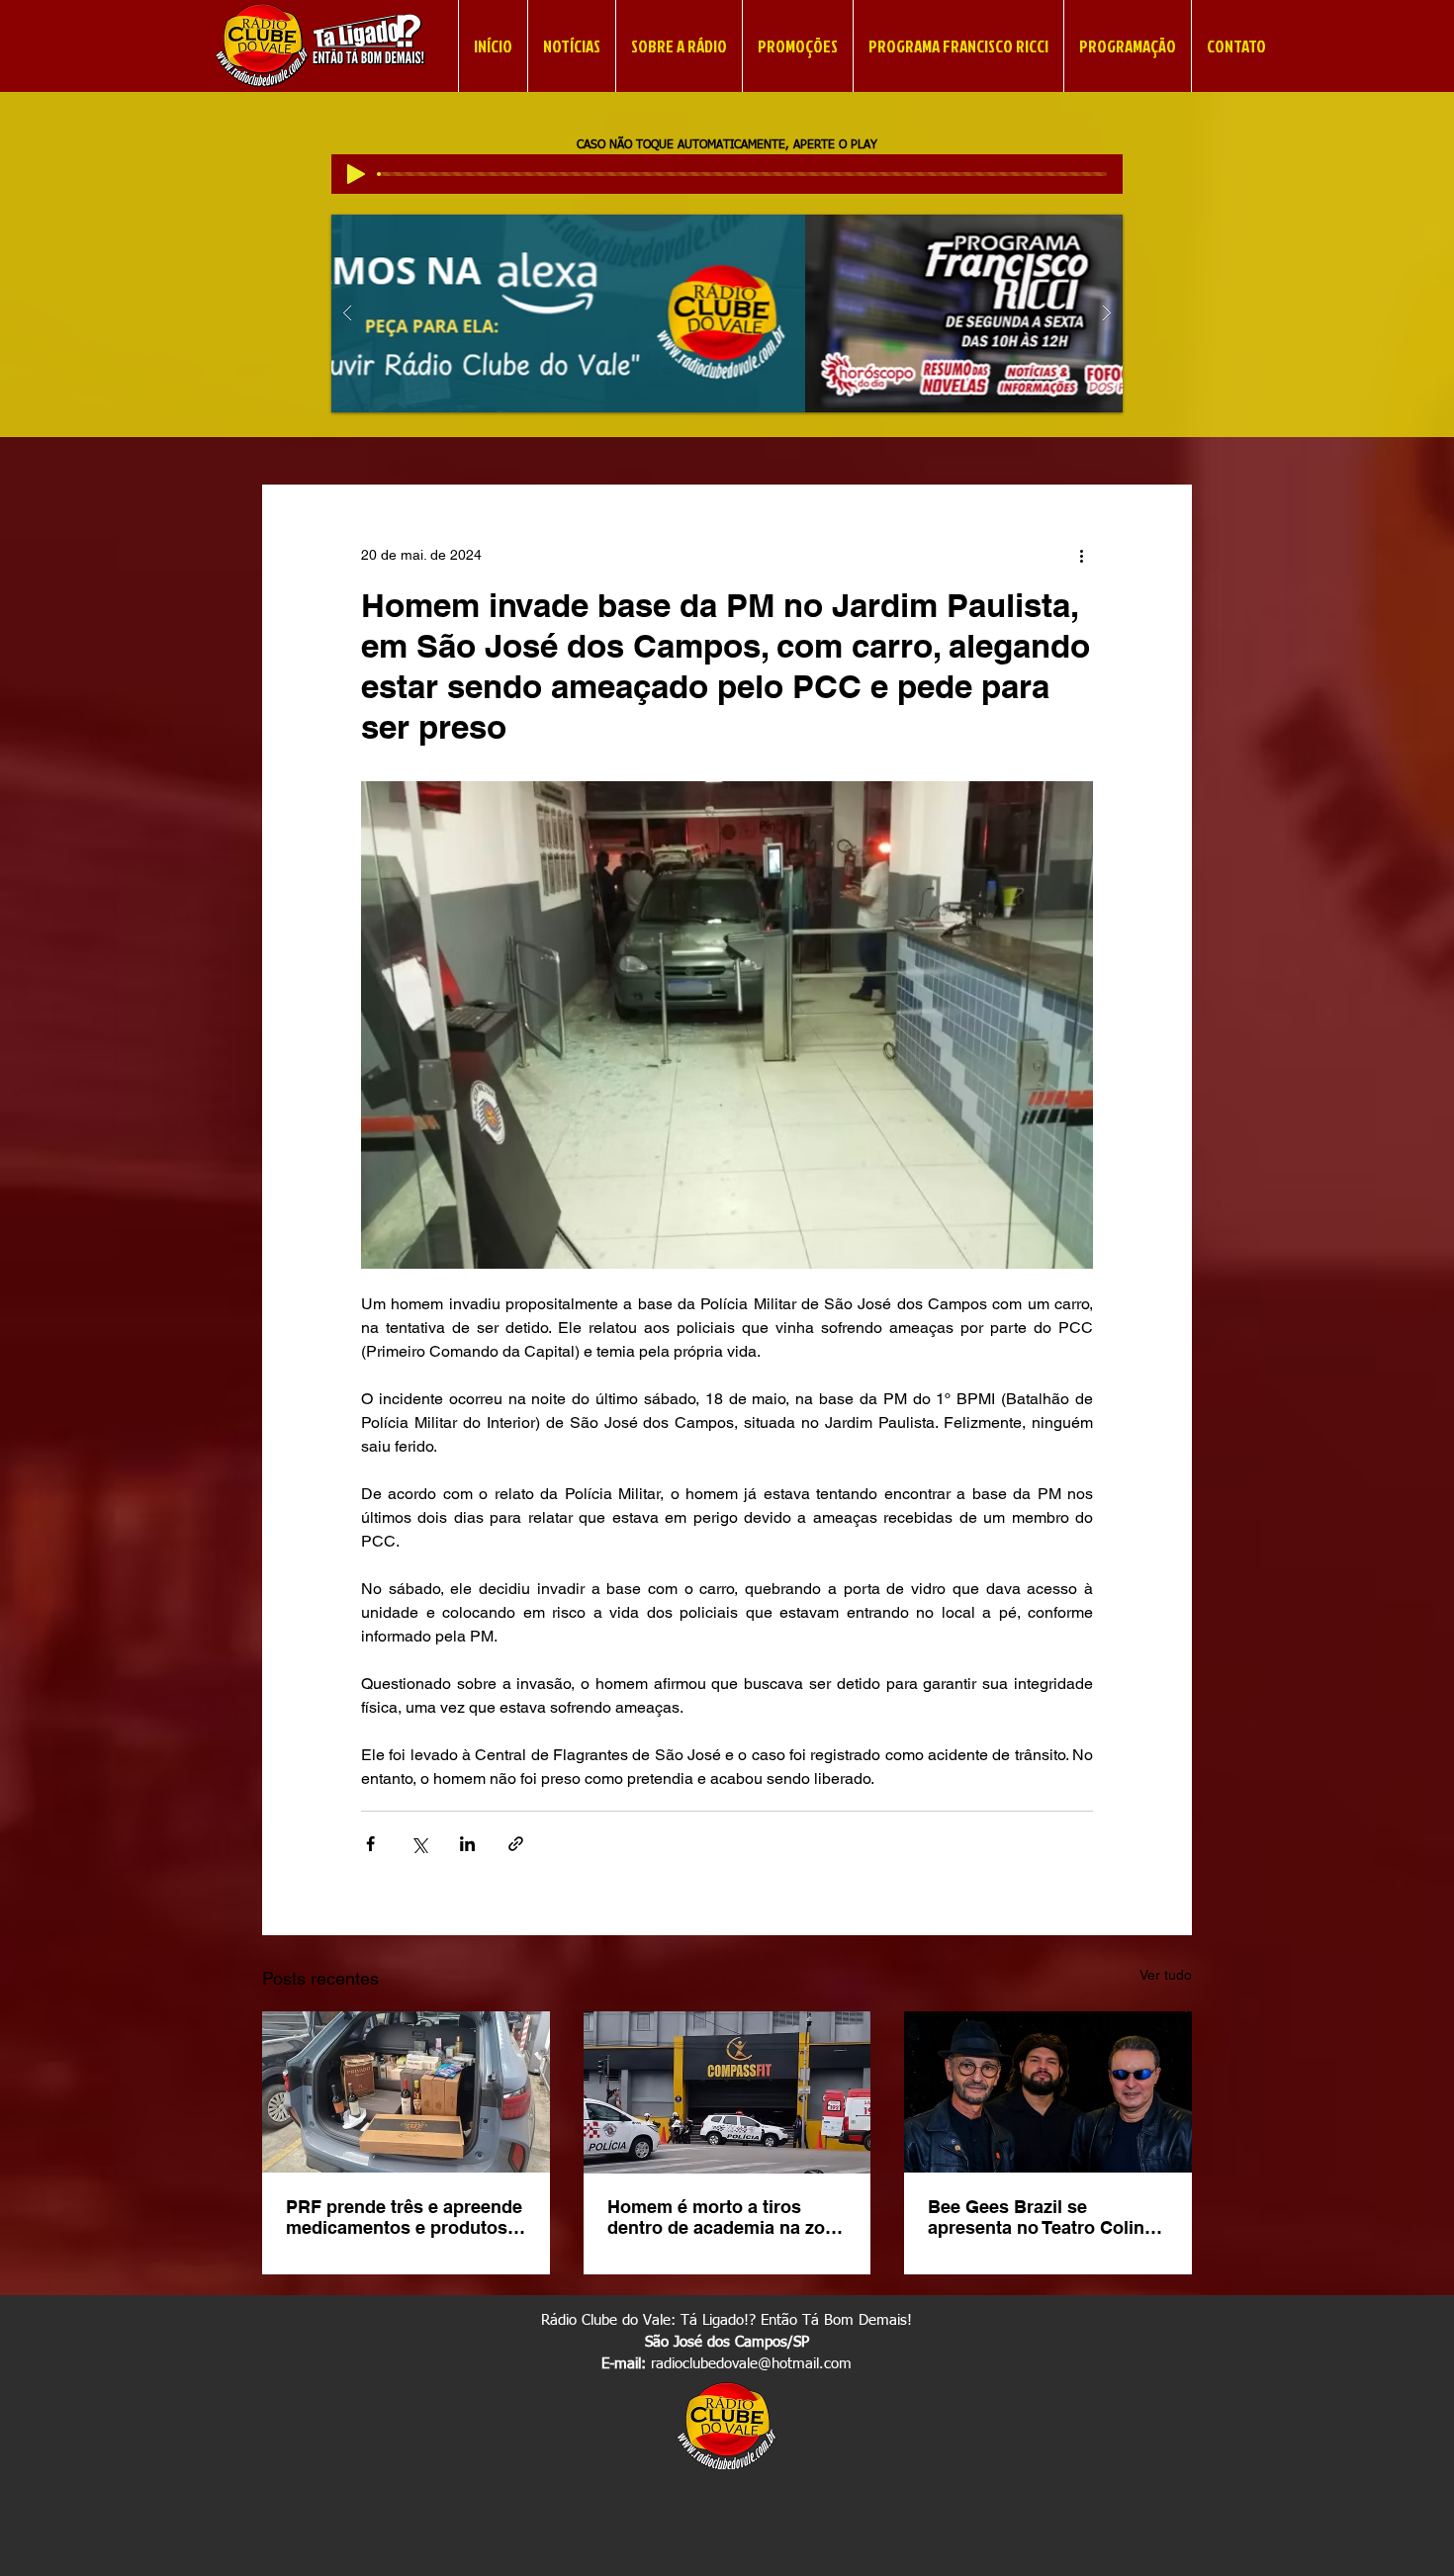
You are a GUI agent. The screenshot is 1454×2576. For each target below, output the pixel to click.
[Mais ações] (1081, 556)
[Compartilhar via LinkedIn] (467, 1844)
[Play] (356, 174)
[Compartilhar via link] (516, 1844)
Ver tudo (1166, 1975)
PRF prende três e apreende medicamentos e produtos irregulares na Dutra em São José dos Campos (405, 2217)
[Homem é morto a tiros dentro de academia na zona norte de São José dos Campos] (727, 2092)
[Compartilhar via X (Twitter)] (419, 1844)
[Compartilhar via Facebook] (370, 1844)
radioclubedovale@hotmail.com (751, 2364)
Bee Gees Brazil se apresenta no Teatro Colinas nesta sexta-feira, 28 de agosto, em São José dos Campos (1046, 2217)
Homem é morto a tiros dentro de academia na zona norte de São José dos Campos (727, 2217)
